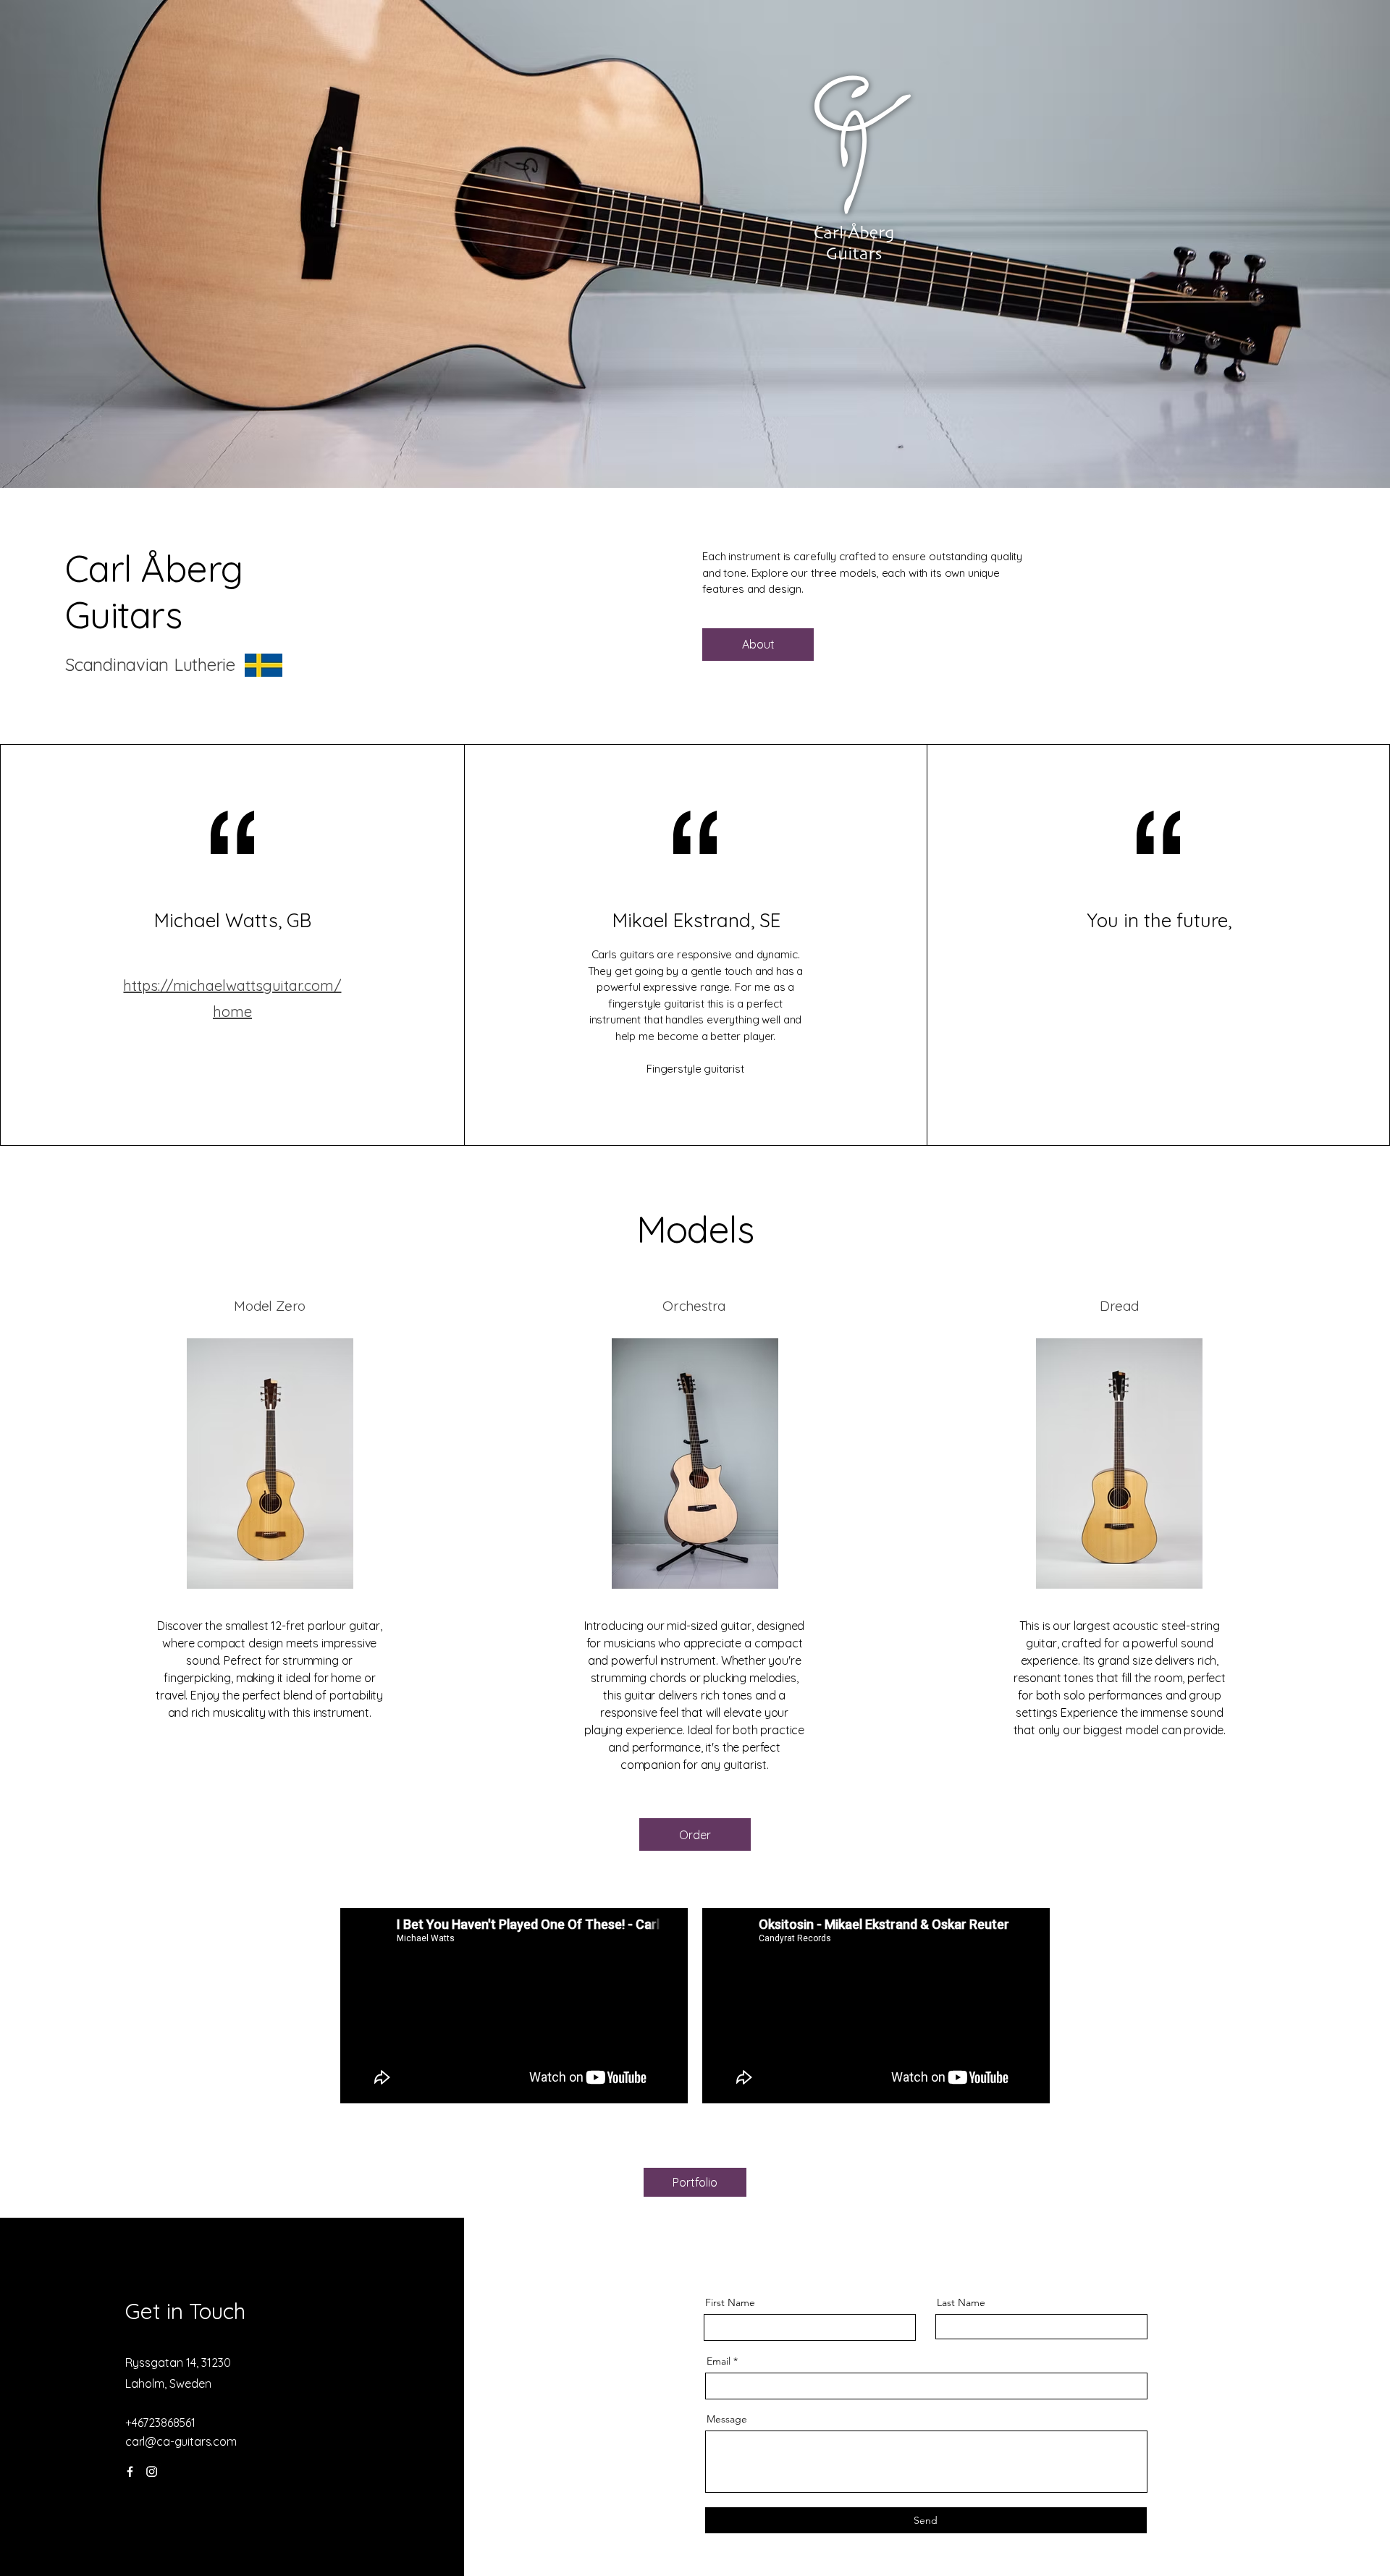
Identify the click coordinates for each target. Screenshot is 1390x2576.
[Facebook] (130, 2471)
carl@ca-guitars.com (181, 2441)
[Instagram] (152, 2471)
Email (719, 2361)
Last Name (961, 2302)
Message (727, 2419)
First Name (730, 2302)
